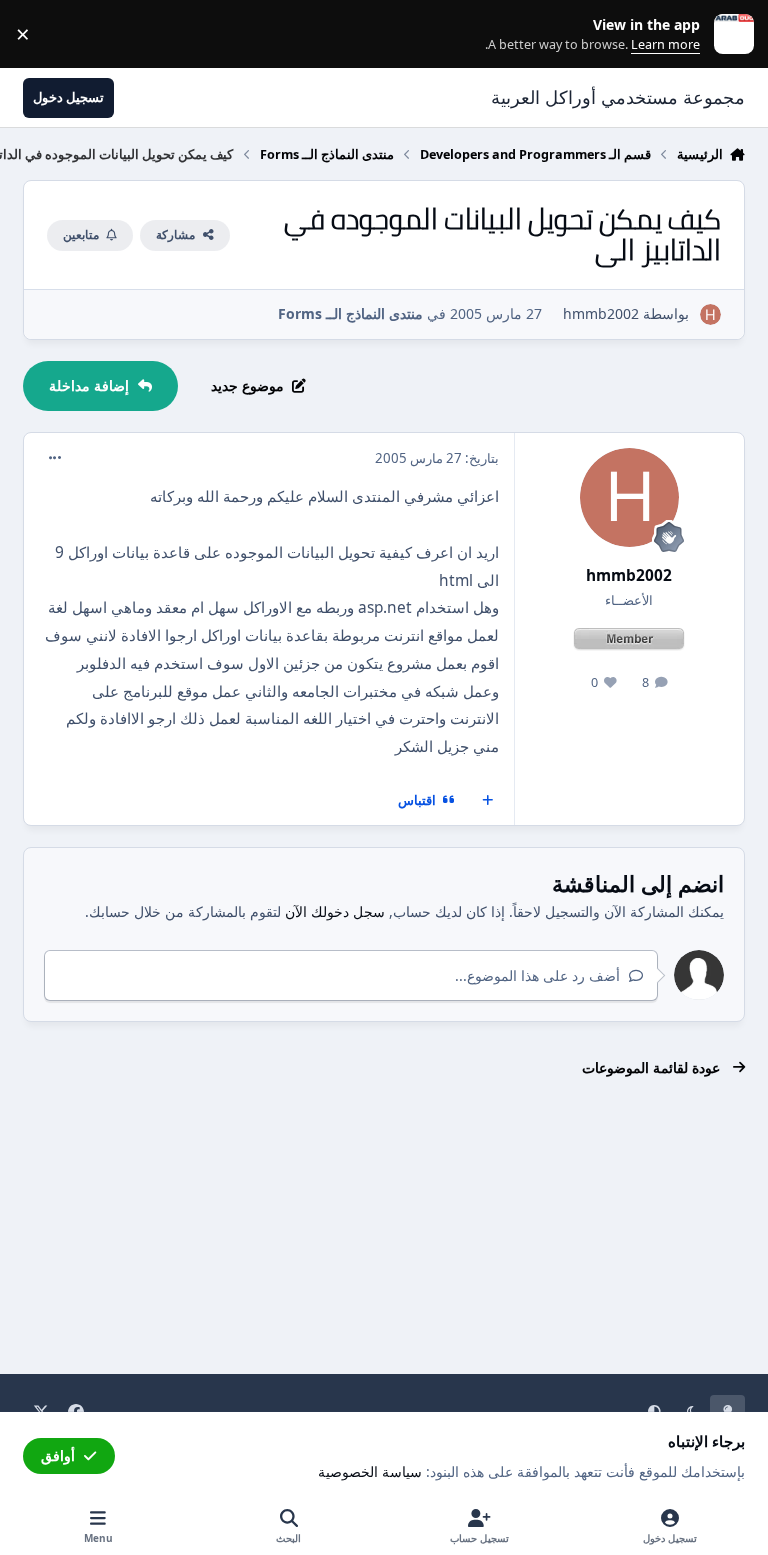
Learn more (729, 34)
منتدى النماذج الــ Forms (350, 313)
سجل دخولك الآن (335, 911)
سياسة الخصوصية (370, 1471)
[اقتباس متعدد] (488, 801)
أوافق (58, 1455)
